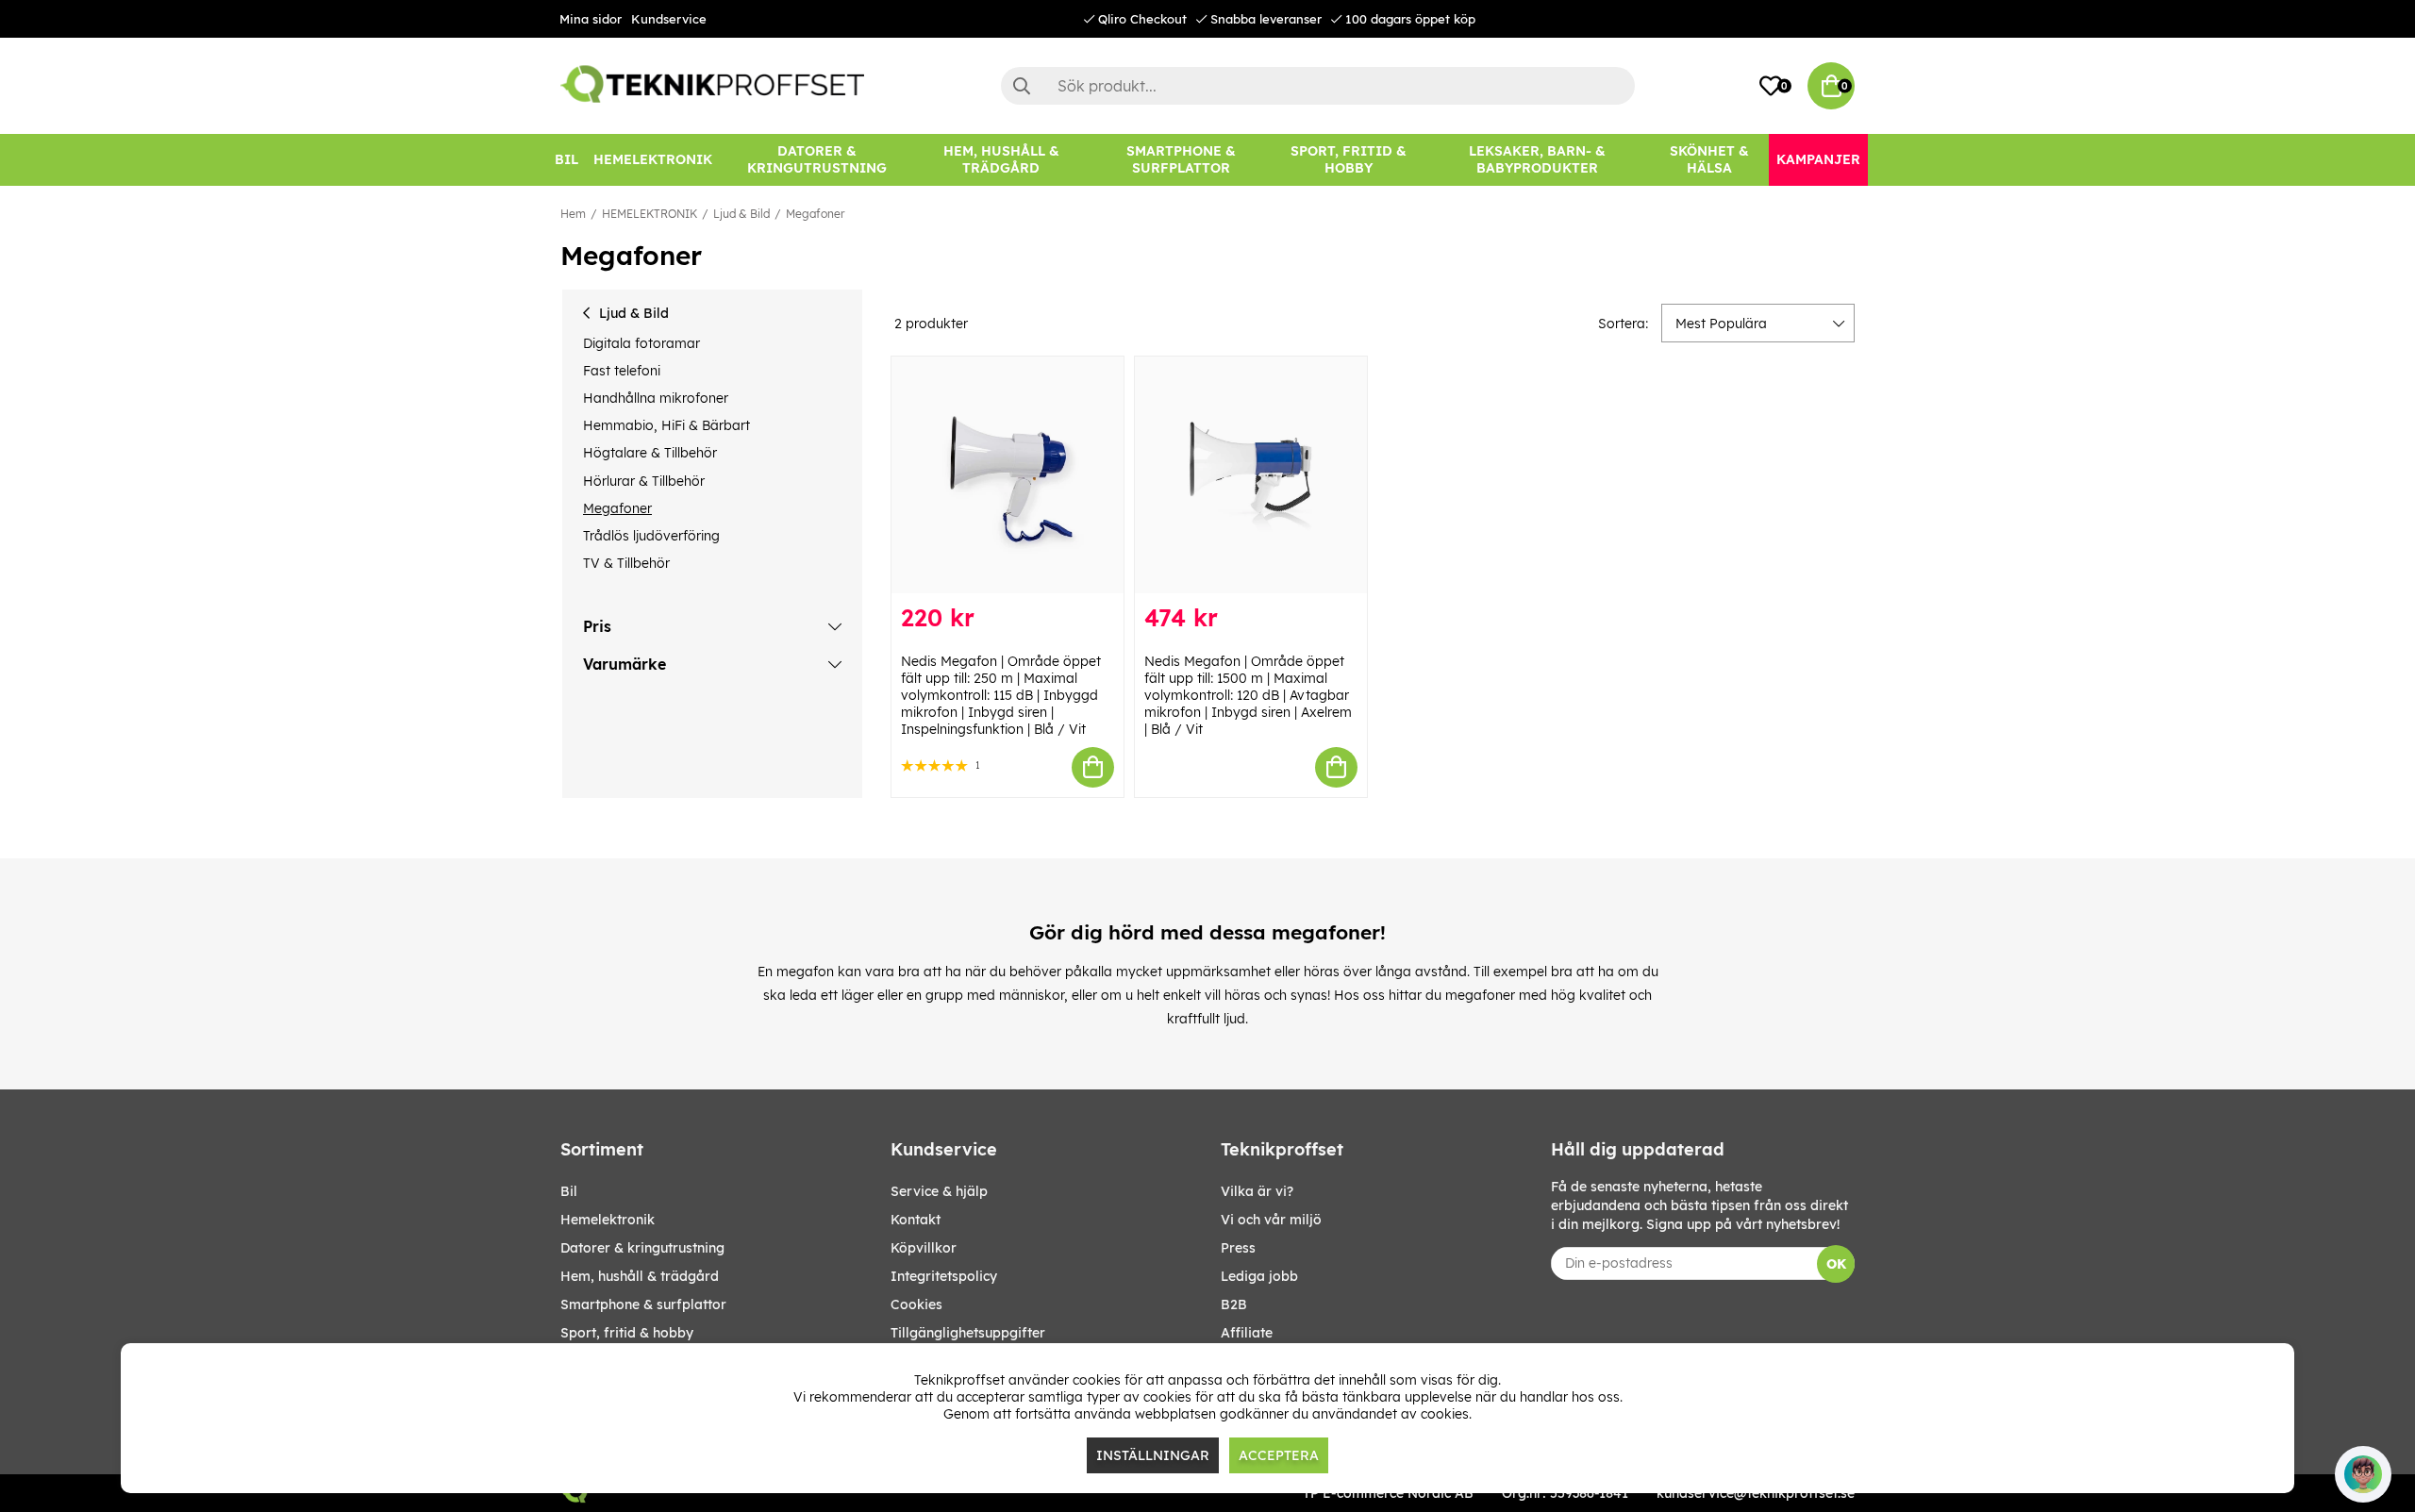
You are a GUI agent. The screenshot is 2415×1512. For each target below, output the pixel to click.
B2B (1234, 1304)
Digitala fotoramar (641, 343)
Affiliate (1247, 1333)
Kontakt (916, 1220)
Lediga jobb (1259, 1276)
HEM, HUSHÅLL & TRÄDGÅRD (640, 1276)
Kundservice (669, 19)
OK (1836, 1264)
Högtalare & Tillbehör (650, 453)
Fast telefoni (622, 371)
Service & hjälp (939, 1191)
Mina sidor (591, 19)
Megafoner (815, 214)
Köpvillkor (924, 1248)
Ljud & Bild (741, 214)
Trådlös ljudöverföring (651, 536)
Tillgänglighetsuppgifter (968, 1333)
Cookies (916, 1304)
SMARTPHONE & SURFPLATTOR (643, 1304)
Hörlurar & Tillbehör (644, 481)
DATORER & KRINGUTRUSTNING (642, 1248)
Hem (573, 214)
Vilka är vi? (1257, 1191)
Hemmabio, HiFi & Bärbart (666, 425)
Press (1238, 1248)
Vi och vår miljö (1271, 1220)
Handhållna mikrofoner (656, 398)
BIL (569, 1191)
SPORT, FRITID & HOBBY (627, 1333)
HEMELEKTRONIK (650, 214)
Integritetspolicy (944, 1276)
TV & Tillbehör (626, 563)
